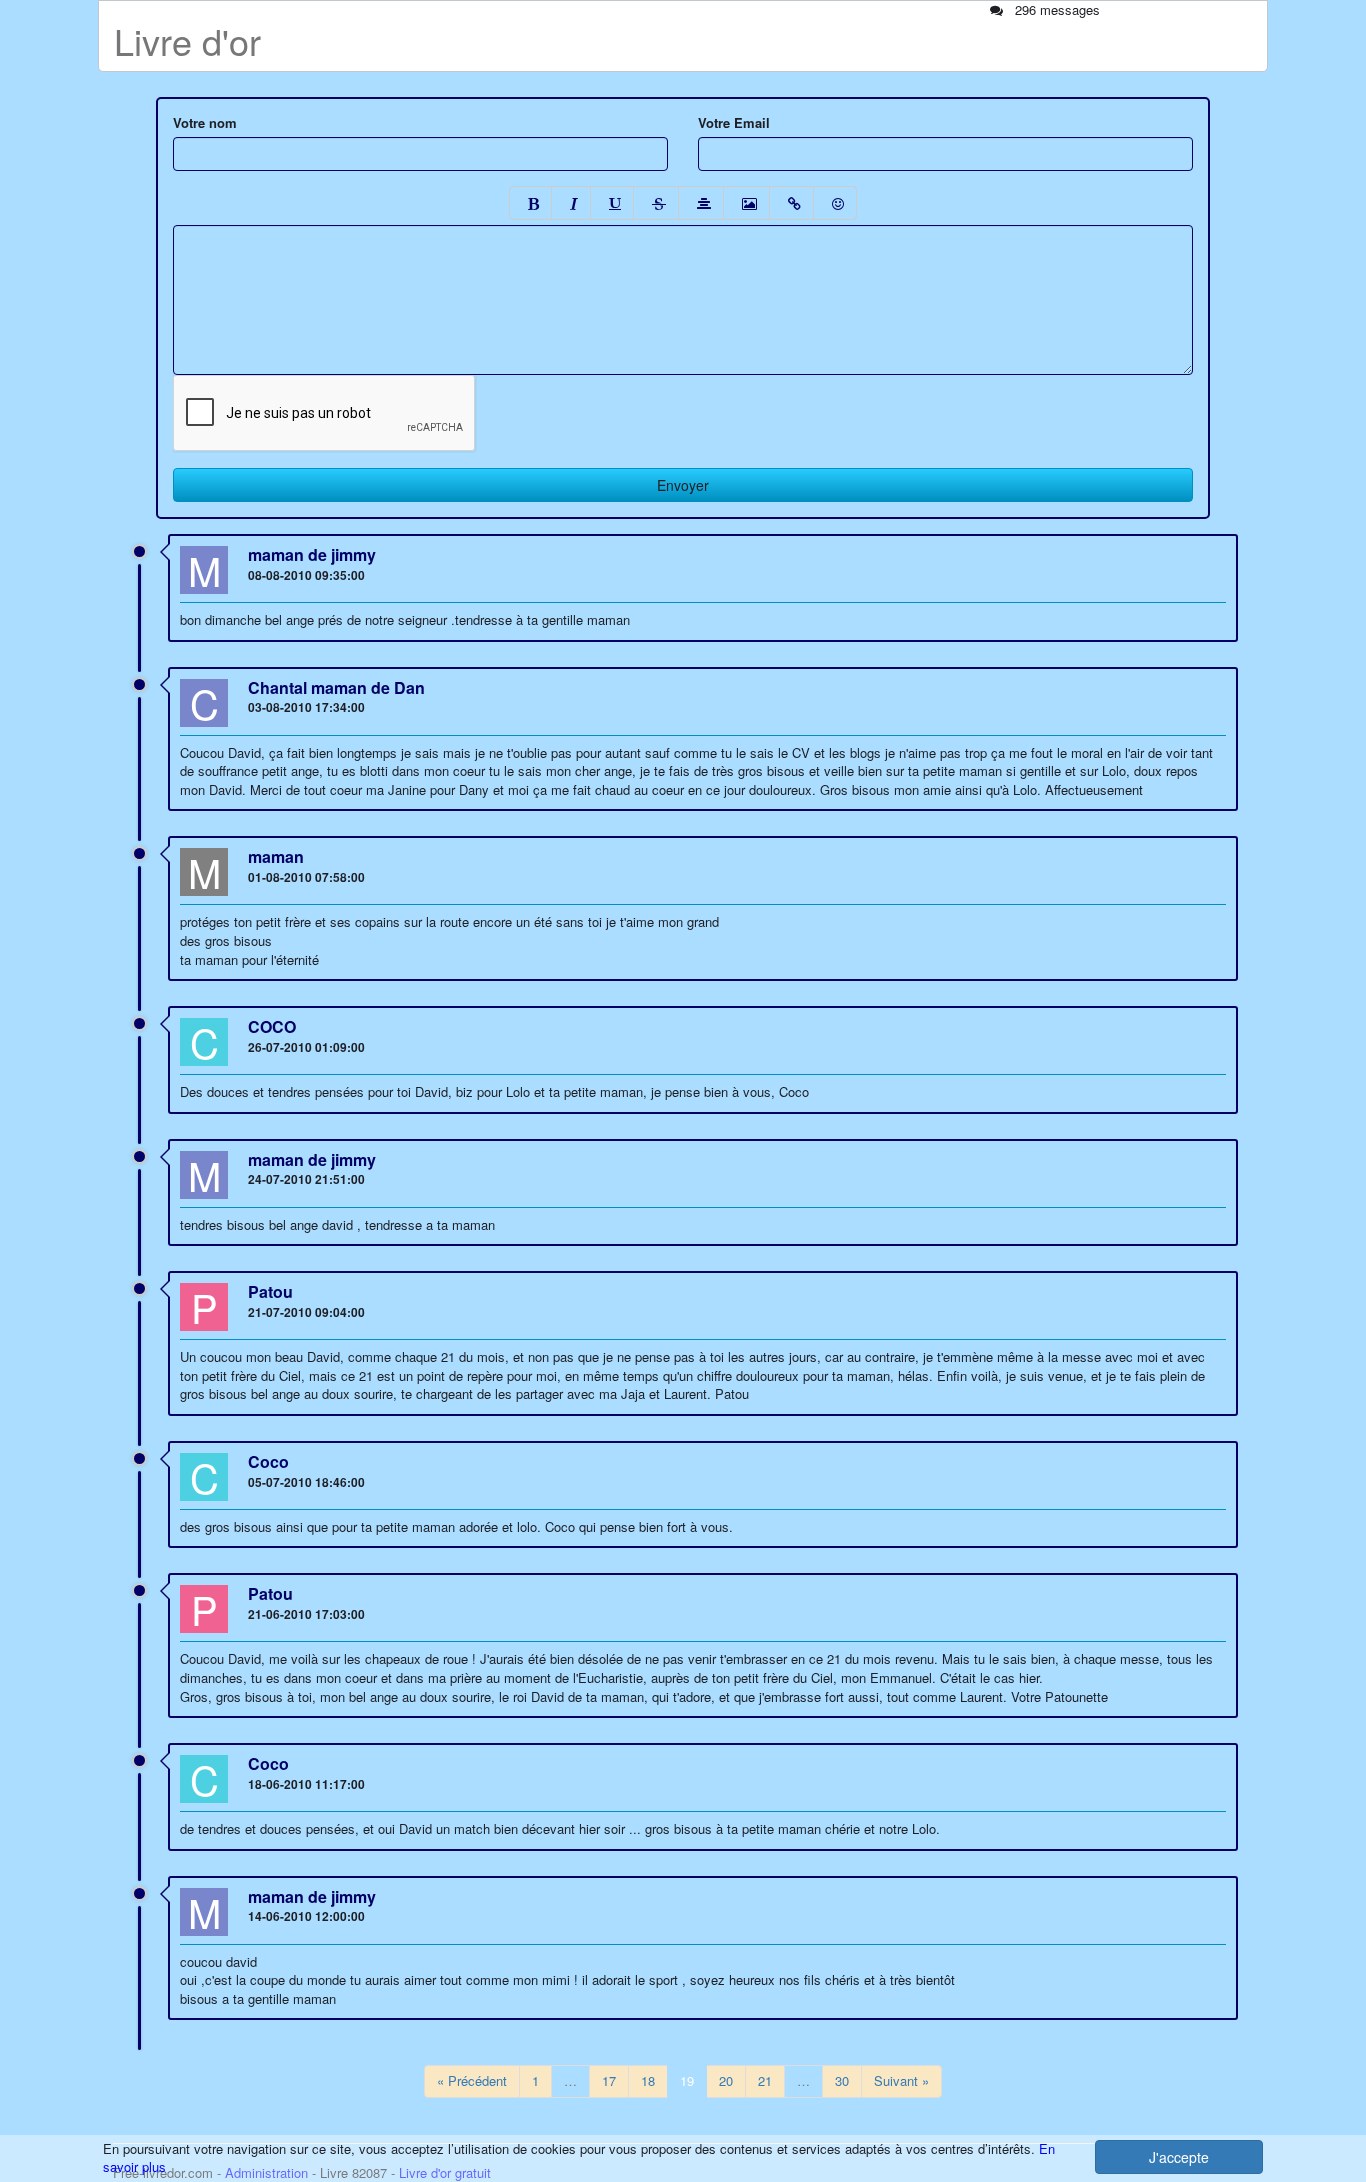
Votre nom (205, 123)
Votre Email (734, 123)
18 (648, 2080)
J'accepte (1179, 2157)
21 (765, 2080)
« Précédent (472, 2080)
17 (609, 2080)
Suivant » (901, 2080)
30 (842, 2080)
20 (726, 2080)
